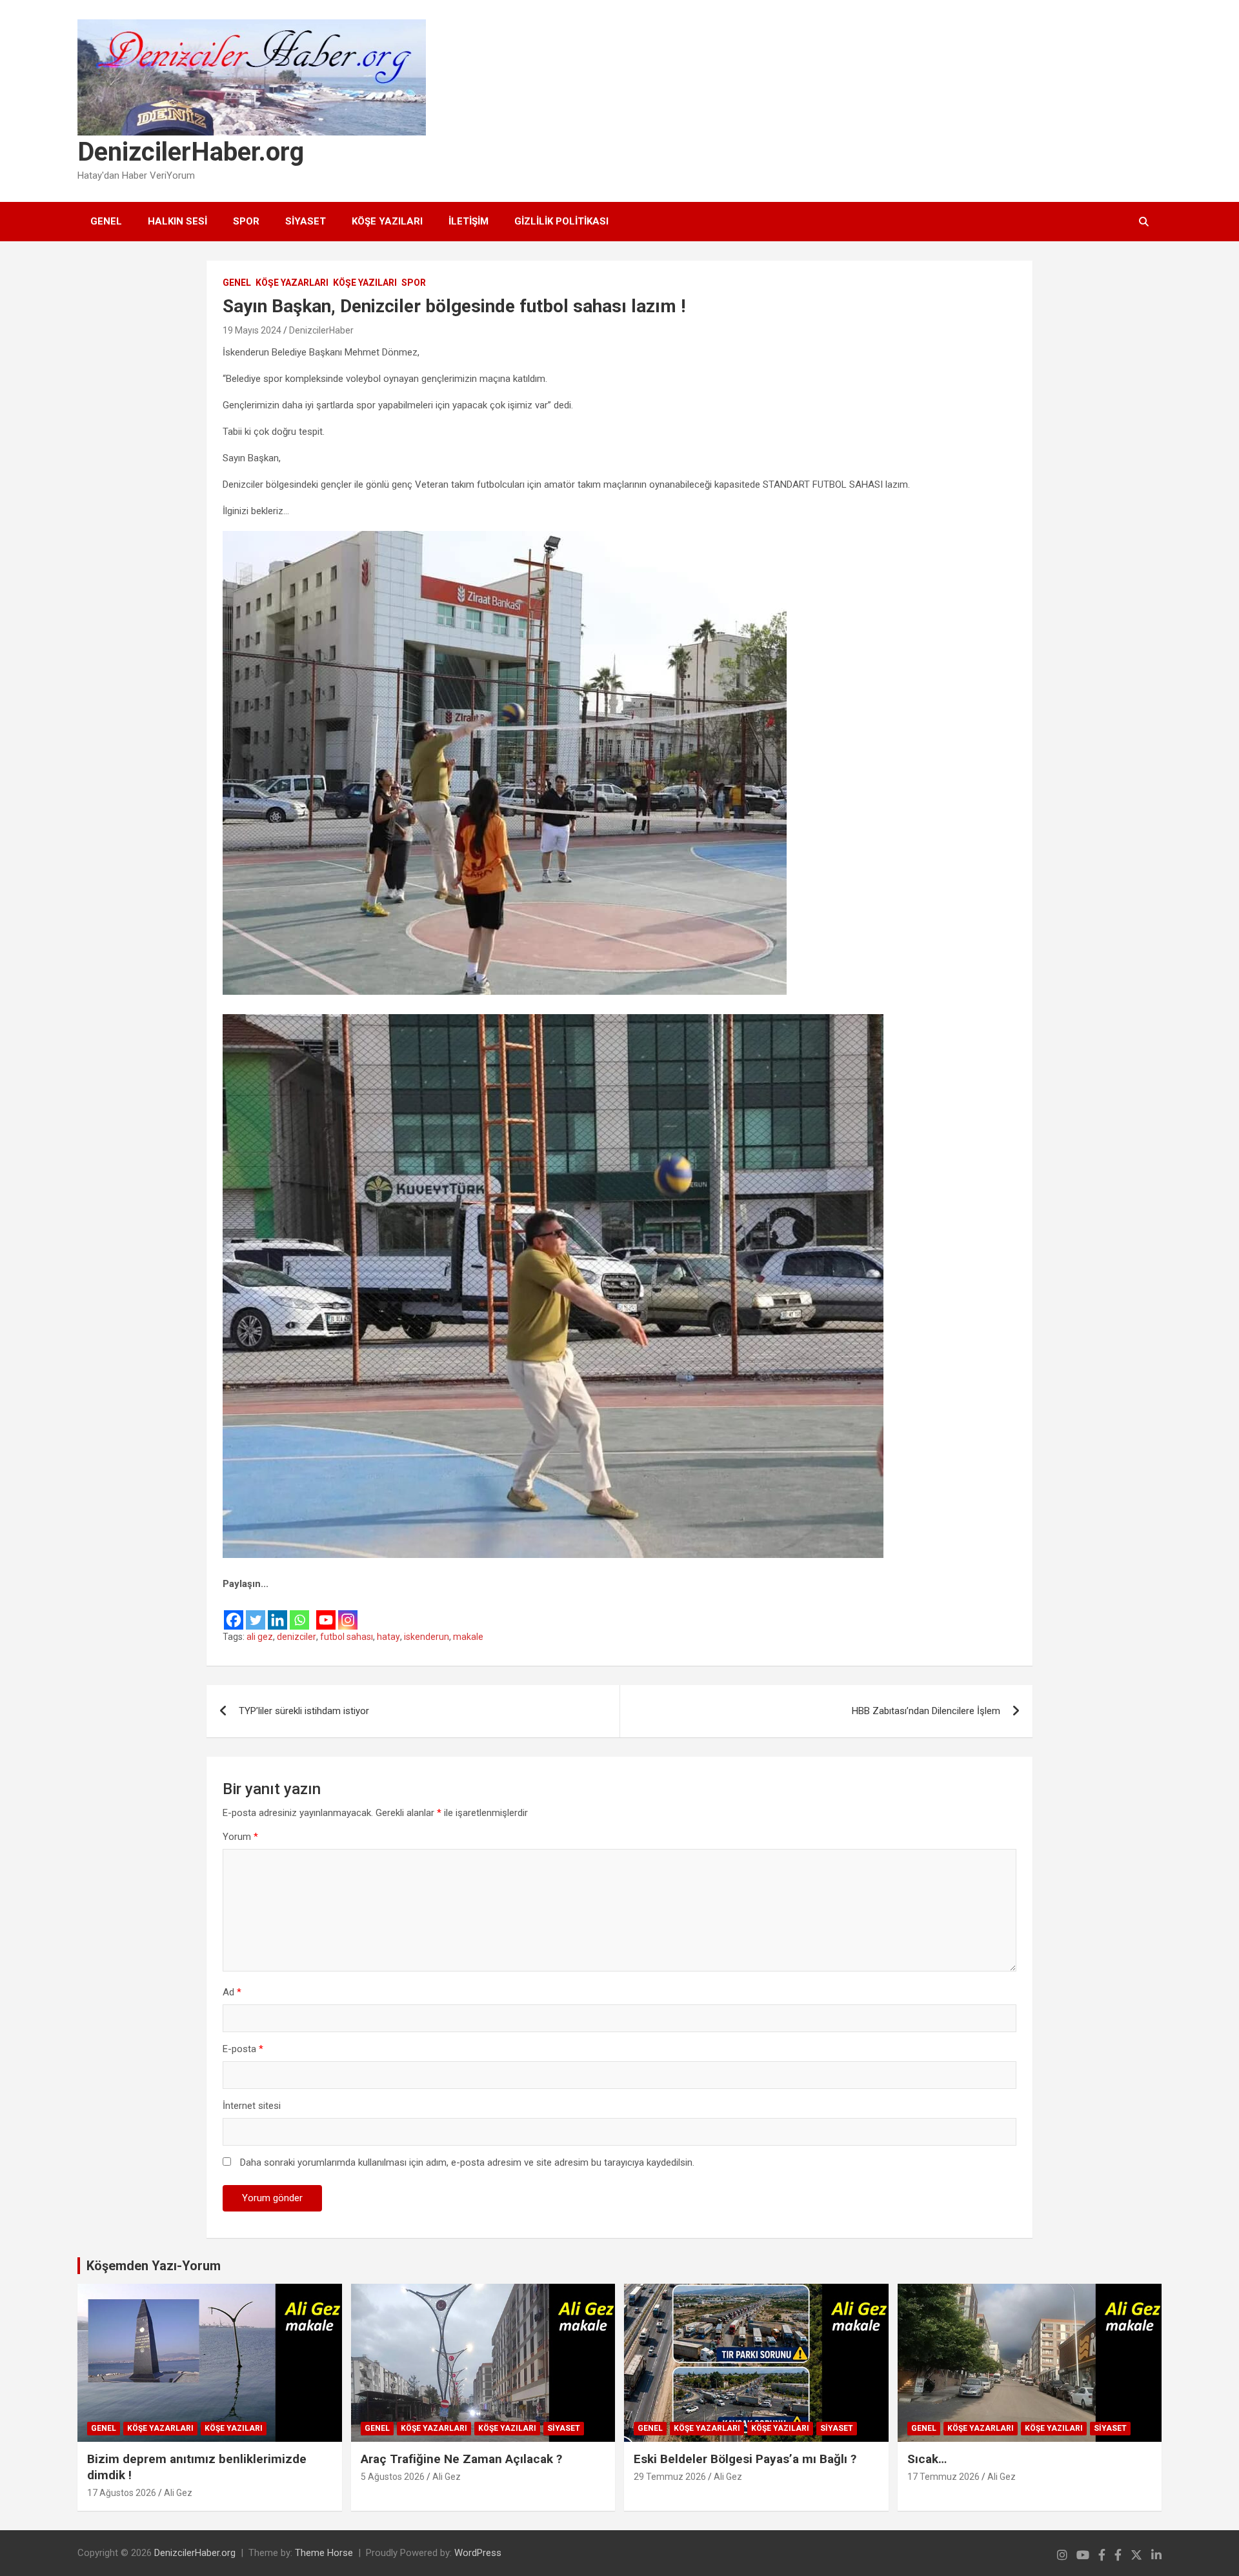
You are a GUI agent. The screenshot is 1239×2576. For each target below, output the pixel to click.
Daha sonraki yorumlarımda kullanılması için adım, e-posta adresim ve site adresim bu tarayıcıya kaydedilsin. (467, 2162)
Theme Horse (324, 2553)
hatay (388, 1637)
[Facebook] (234, 1611)
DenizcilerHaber (321, 330)
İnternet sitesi (252, 2106)
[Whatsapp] (299, 1611)
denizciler (297, 1637)
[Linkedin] (277, 1611)
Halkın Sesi (177, 221)
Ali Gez (178, 2493)
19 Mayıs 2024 (252, 330)
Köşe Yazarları (292, 283)
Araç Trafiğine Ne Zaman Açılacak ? (461, 2459)
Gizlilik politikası (561, 221)
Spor (246, 221)
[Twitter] (256, 1611)
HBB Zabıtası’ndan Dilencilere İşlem (926, 1711)
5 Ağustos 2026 (393, 2477)
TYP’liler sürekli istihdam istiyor (304, 1711)
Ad (232, 1992)
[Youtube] (326, 1611)
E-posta (243, 2049)
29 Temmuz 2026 (670, 2477)
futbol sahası (347, 1637)
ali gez (260, 1637)
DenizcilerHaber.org (191, 152)
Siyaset (306, 221)
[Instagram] (348, 1611)
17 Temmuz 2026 (943, 2477)
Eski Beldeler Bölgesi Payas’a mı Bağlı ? (745, 2459)
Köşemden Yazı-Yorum (154, 2266)
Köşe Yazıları (387, 221)
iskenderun (427, 1637)
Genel (106, 221)
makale (468, 1637)
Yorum (240, 1837)
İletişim (468, 221)
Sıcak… (927, 2459)
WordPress (478, 2553)
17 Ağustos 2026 (122, 2493)
